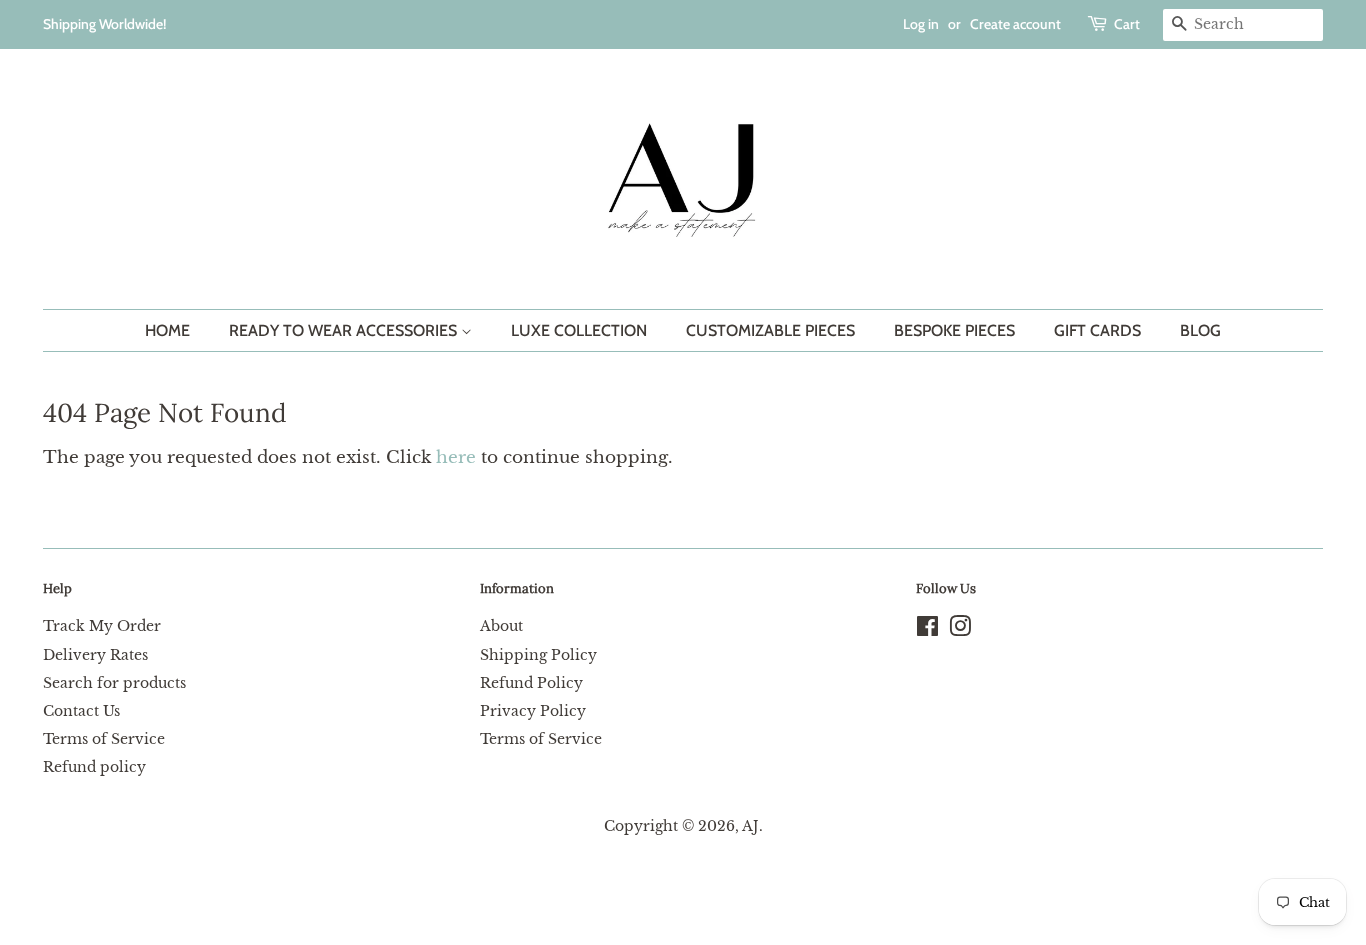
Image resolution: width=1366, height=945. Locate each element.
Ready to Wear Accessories (345, 330)
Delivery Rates (95, 655)
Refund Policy (531, 683)
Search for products (114, 683)
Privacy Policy (533, 711)
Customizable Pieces (770, 330)
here (456, 457)
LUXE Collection (579, 330)
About (501, 626)
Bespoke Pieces (954, 330)
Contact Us (81, 711)
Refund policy (94, 767)
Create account (1015, 24)
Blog (1200, 330)
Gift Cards (1097, 330)
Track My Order (102, 626)
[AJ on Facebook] (927, 630)
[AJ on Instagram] (960, 630)
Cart (1127, 24)
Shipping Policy (538, 655)
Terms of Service (104, 739)
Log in (921, 24)
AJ (750, 826)
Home (167, 330)
